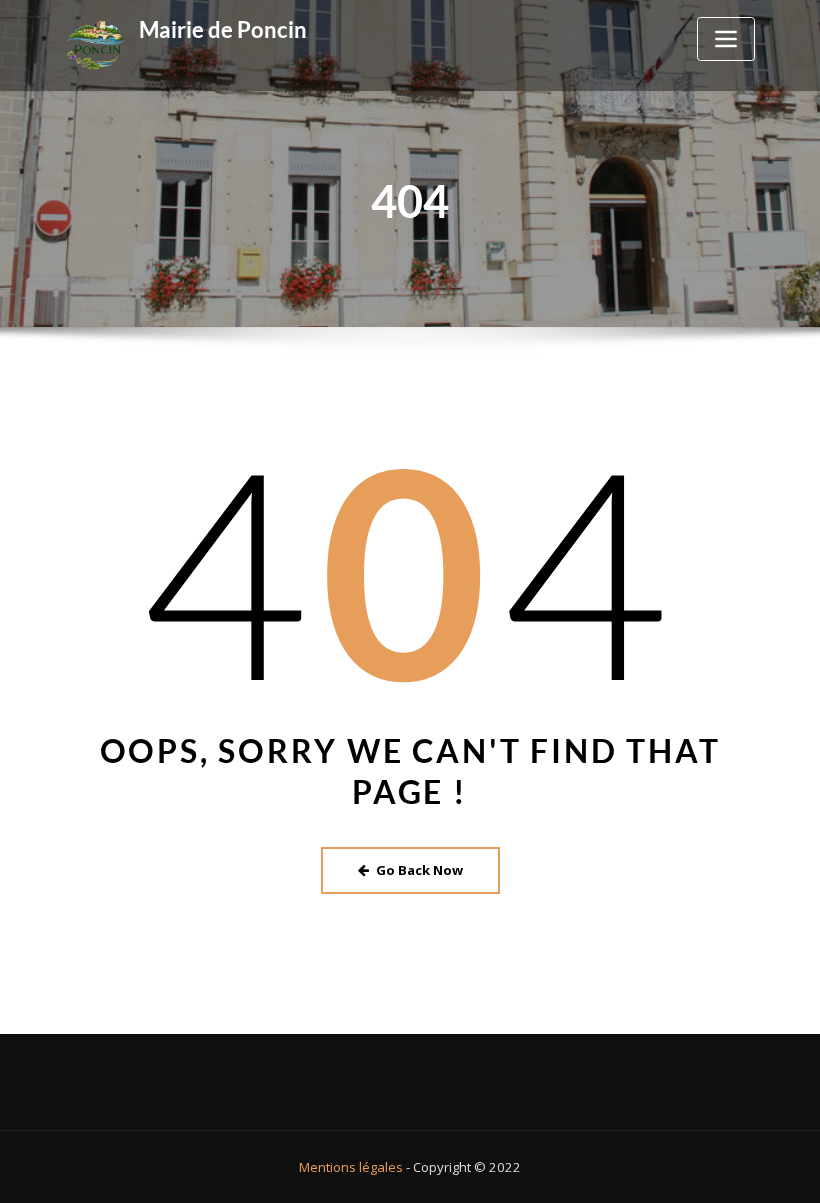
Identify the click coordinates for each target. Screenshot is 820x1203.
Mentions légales (351, 1167)
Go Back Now (419, 870)
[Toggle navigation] (726, 39)
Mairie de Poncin (223, 29)
